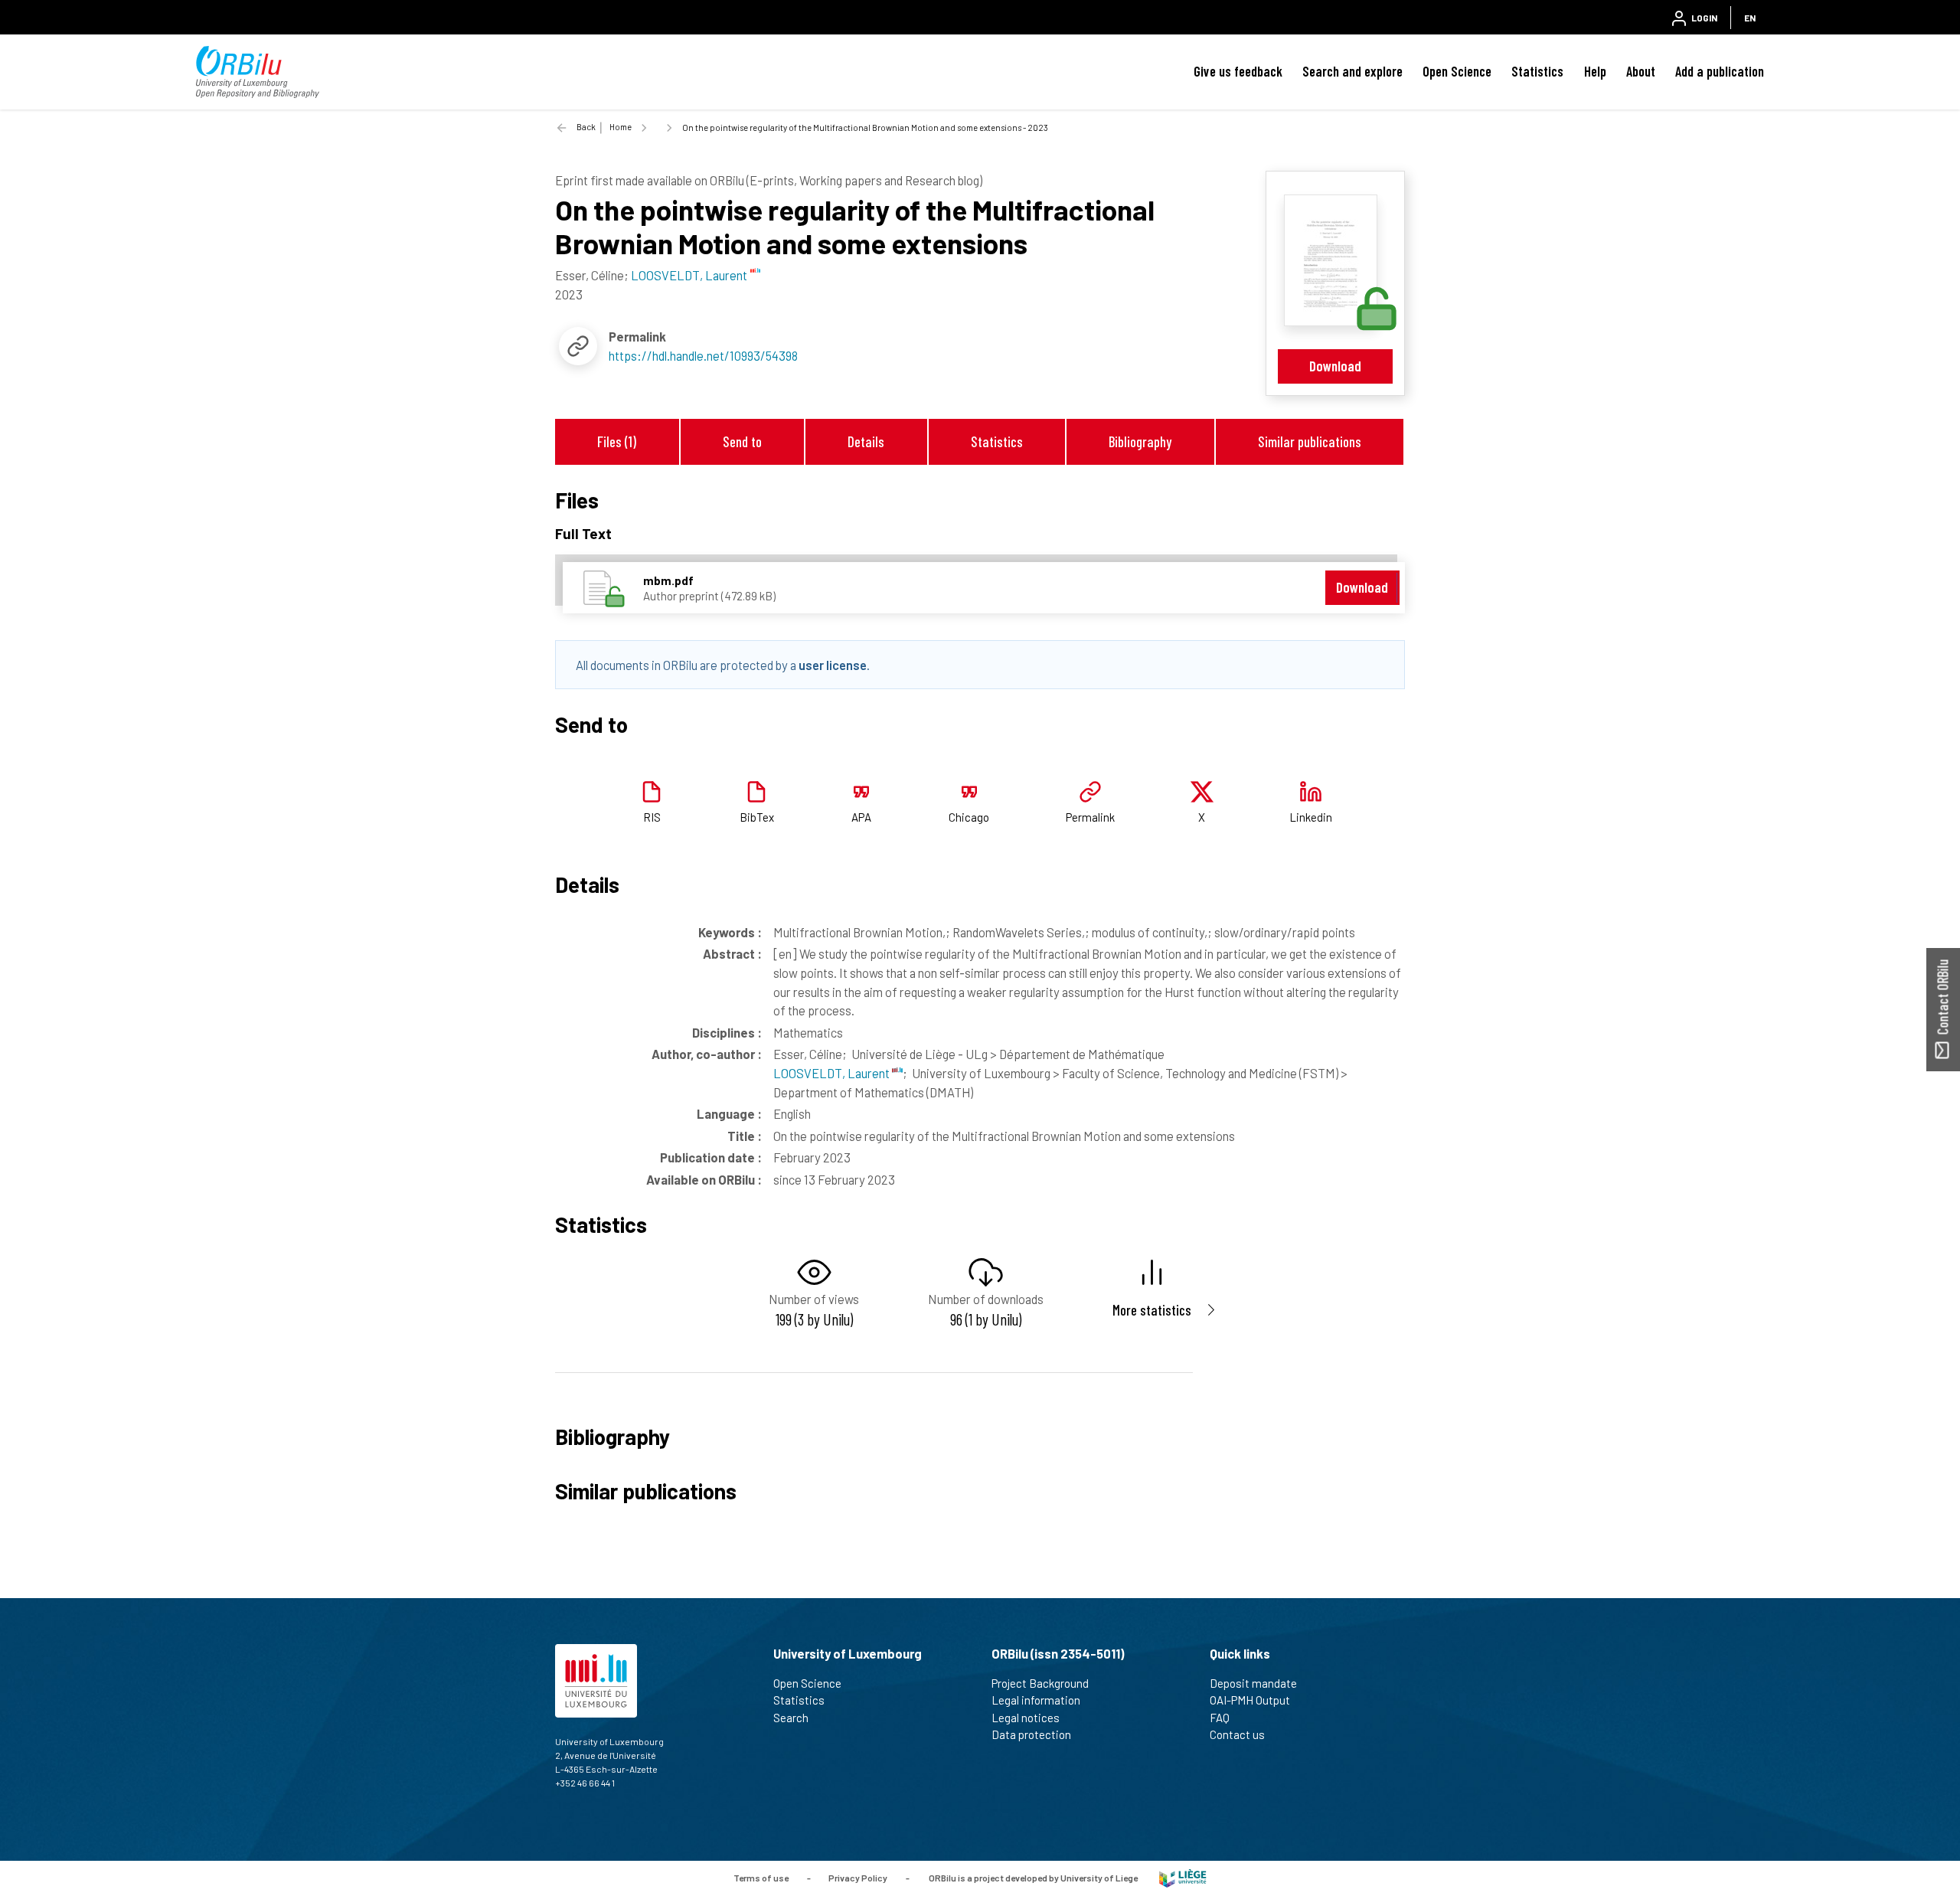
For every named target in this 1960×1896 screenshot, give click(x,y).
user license (833, 665)
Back (586, 127)
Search (791, 1718)
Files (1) (617, 441)
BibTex (757, 817)
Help (1595, 71)
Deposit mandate (1253, 1683)
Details (866, 441)
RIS (652, 817)
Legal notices (1026, 1718)
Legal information (1036, 1700)
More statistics (1152, 1310)
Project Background (1040, 1683)
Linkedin (1311, 817)
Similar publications (1310, 441)
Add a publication (1720, 71)
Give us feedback (1238, 71)
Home (621, 127)
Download (1335, 366)
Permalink (1090, 817)
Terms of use (761, 1877)
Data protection (1031, 1734)
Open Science (1457, 71)
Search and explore (1352, 71)
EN (1750, 18)
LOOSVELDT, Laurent (833, 1073)
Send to (742, 441)
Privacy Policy (858, 1877)
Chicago (969, 817)
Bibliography (1140, 441)
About (1641, 71)
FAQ (1220, 1718)
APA (861, 817)
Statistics (1537, 71)
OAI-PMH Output (1250, 1700)
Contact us (1237, 1734)
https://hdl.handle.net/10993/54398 (703, 355)
